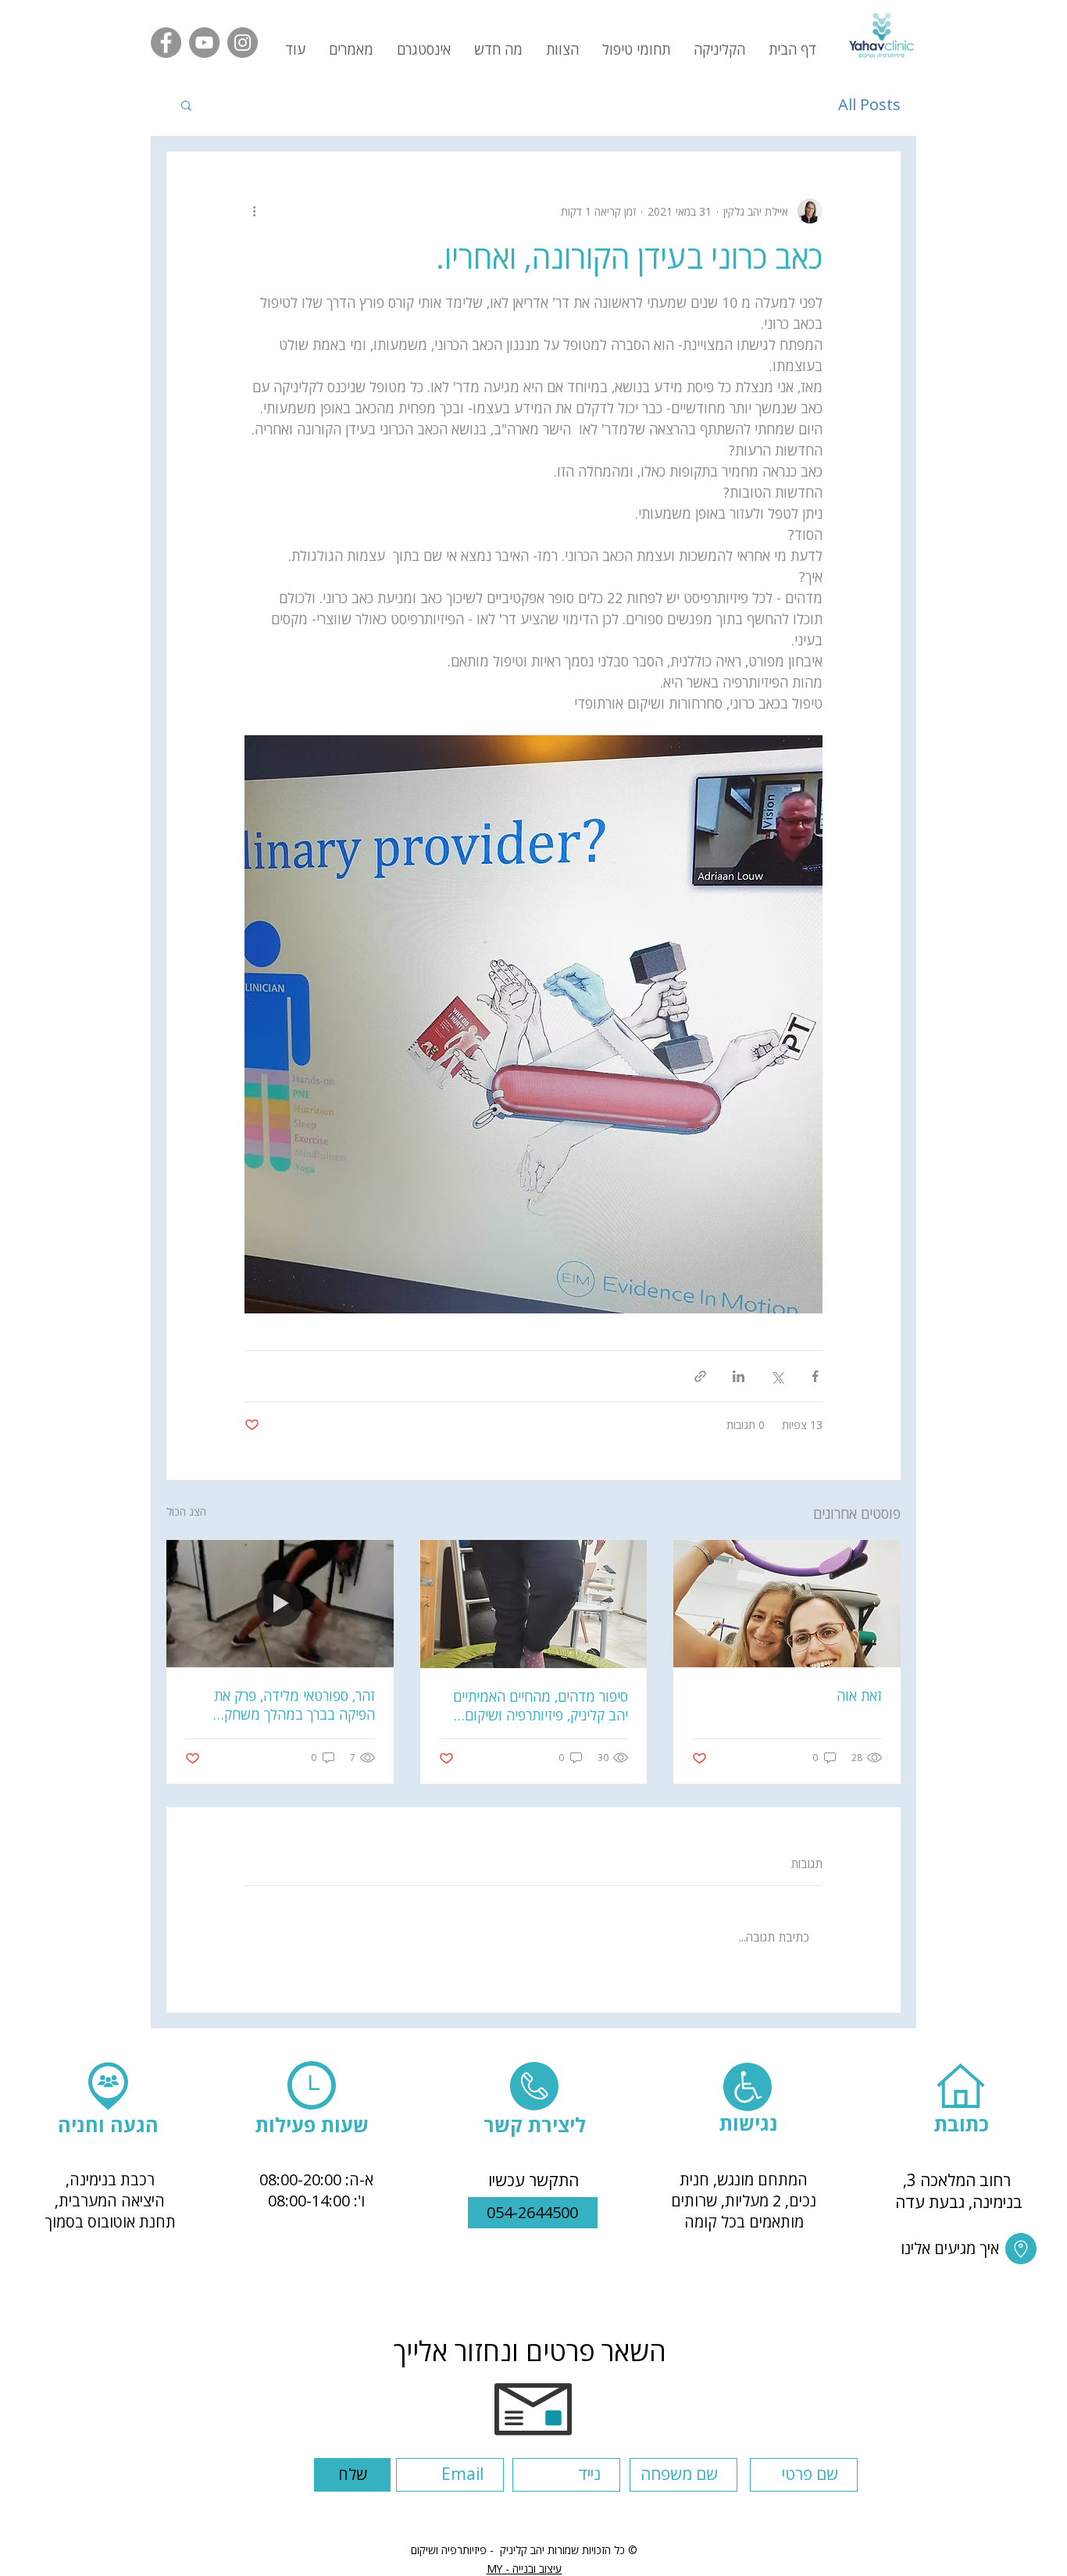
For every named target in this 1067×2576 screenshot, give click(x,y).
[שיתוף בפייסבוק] (815, 1376)
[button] (351, 49)
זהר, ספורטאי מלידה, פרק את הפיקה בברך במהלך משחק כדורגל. (294, 1705)
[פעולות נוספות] (254, 211)
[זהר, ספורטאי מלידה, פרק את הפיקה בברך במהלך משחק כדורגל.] (280, 1604)
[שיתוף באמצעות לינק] (700, 1376)
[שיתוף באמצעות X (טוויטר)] (777, 1376)
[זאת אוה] (787, 1604)
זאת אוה (859, 1695)
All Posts (869, 104)
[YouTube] (204, 43)
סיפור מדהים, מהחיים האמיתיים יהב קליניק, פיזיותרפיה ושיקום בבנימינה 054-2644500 (541, 1706)
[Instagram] (243, 43)
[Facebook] (166, 43)
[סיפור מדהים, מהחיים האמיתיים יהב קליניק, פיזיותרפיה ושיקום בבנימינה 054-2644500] (534, 1604)
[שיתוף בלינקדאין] (739, 1376)
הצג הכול (186, 1511)
